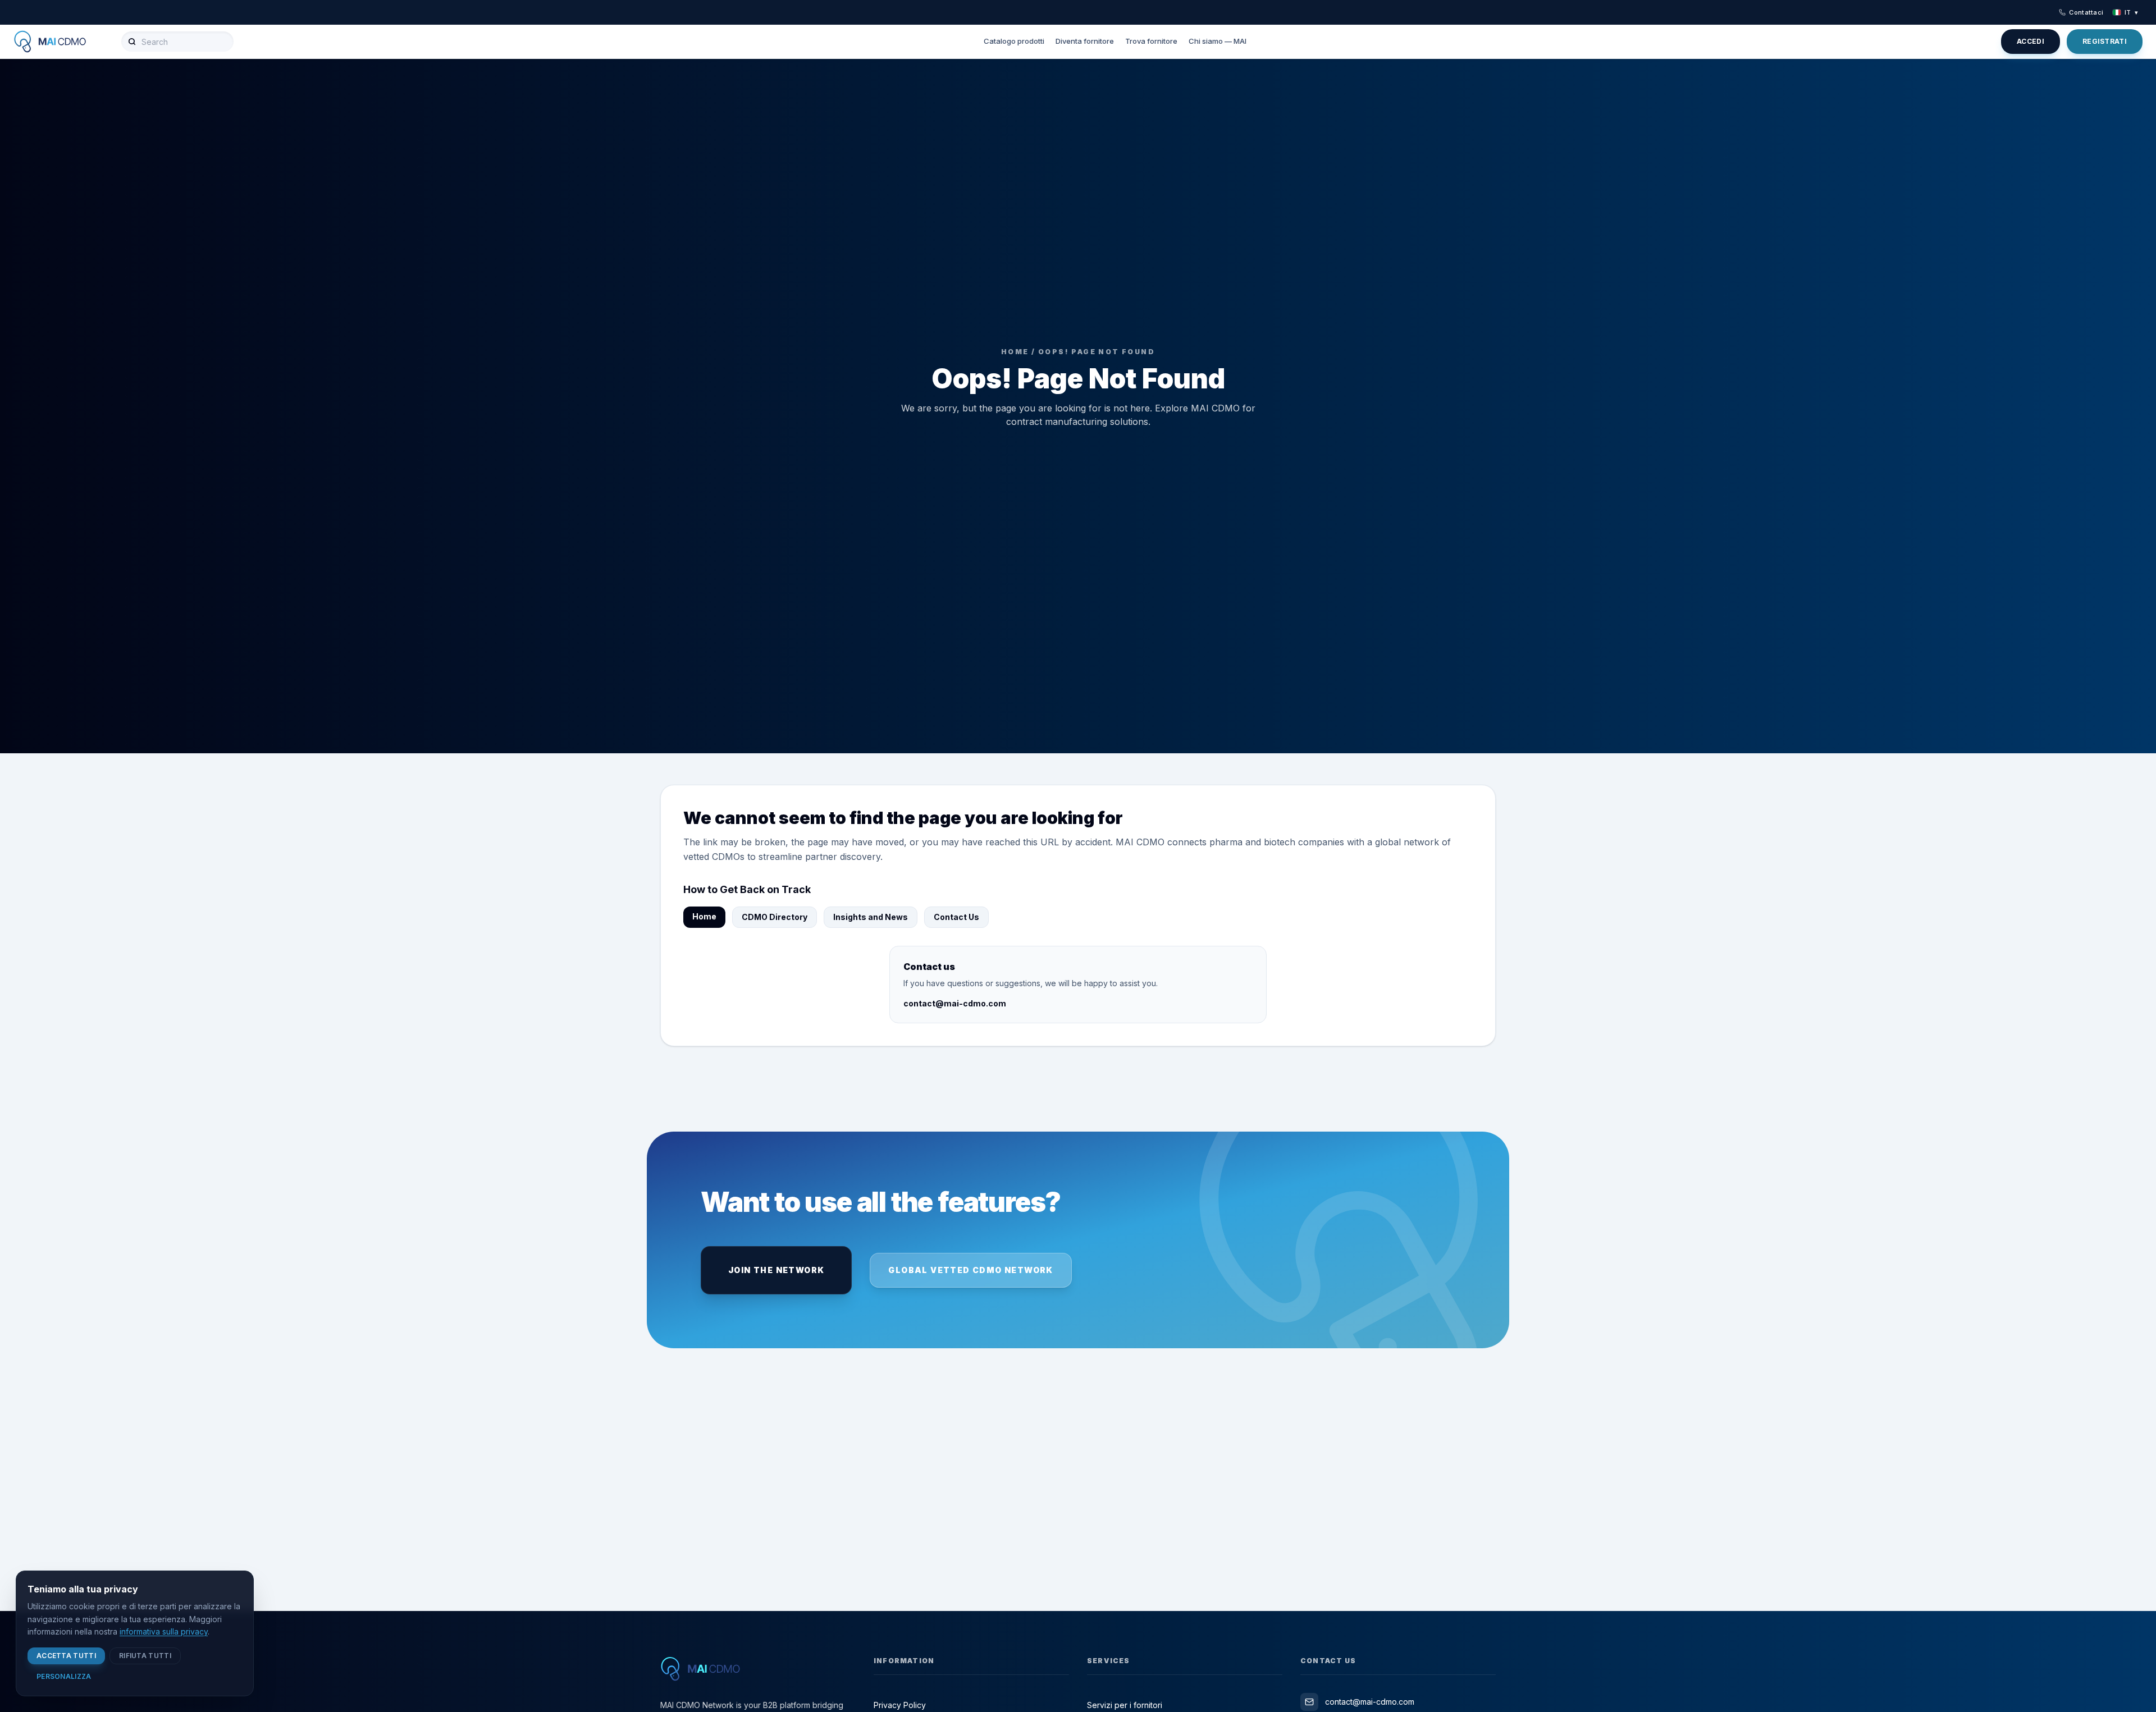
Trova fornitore (1151, 41)
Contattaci (2086, 12)
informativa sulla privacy (164, 1631)
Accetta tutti (66, 1656)
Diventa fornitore (1085, 41)
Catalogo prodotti (1014, 41)
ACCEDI (2031, 41)
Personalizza (64, 1676)
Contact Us (956, 917)
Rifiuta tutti (145, 1656)
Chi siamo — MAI (1218, 41)
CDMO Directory (775, 917)
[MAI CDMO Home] (58, 42)
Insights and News (871, 917)
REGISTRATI (2105, 41)
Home (704, 916)
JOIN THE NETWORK (776, 1270)
